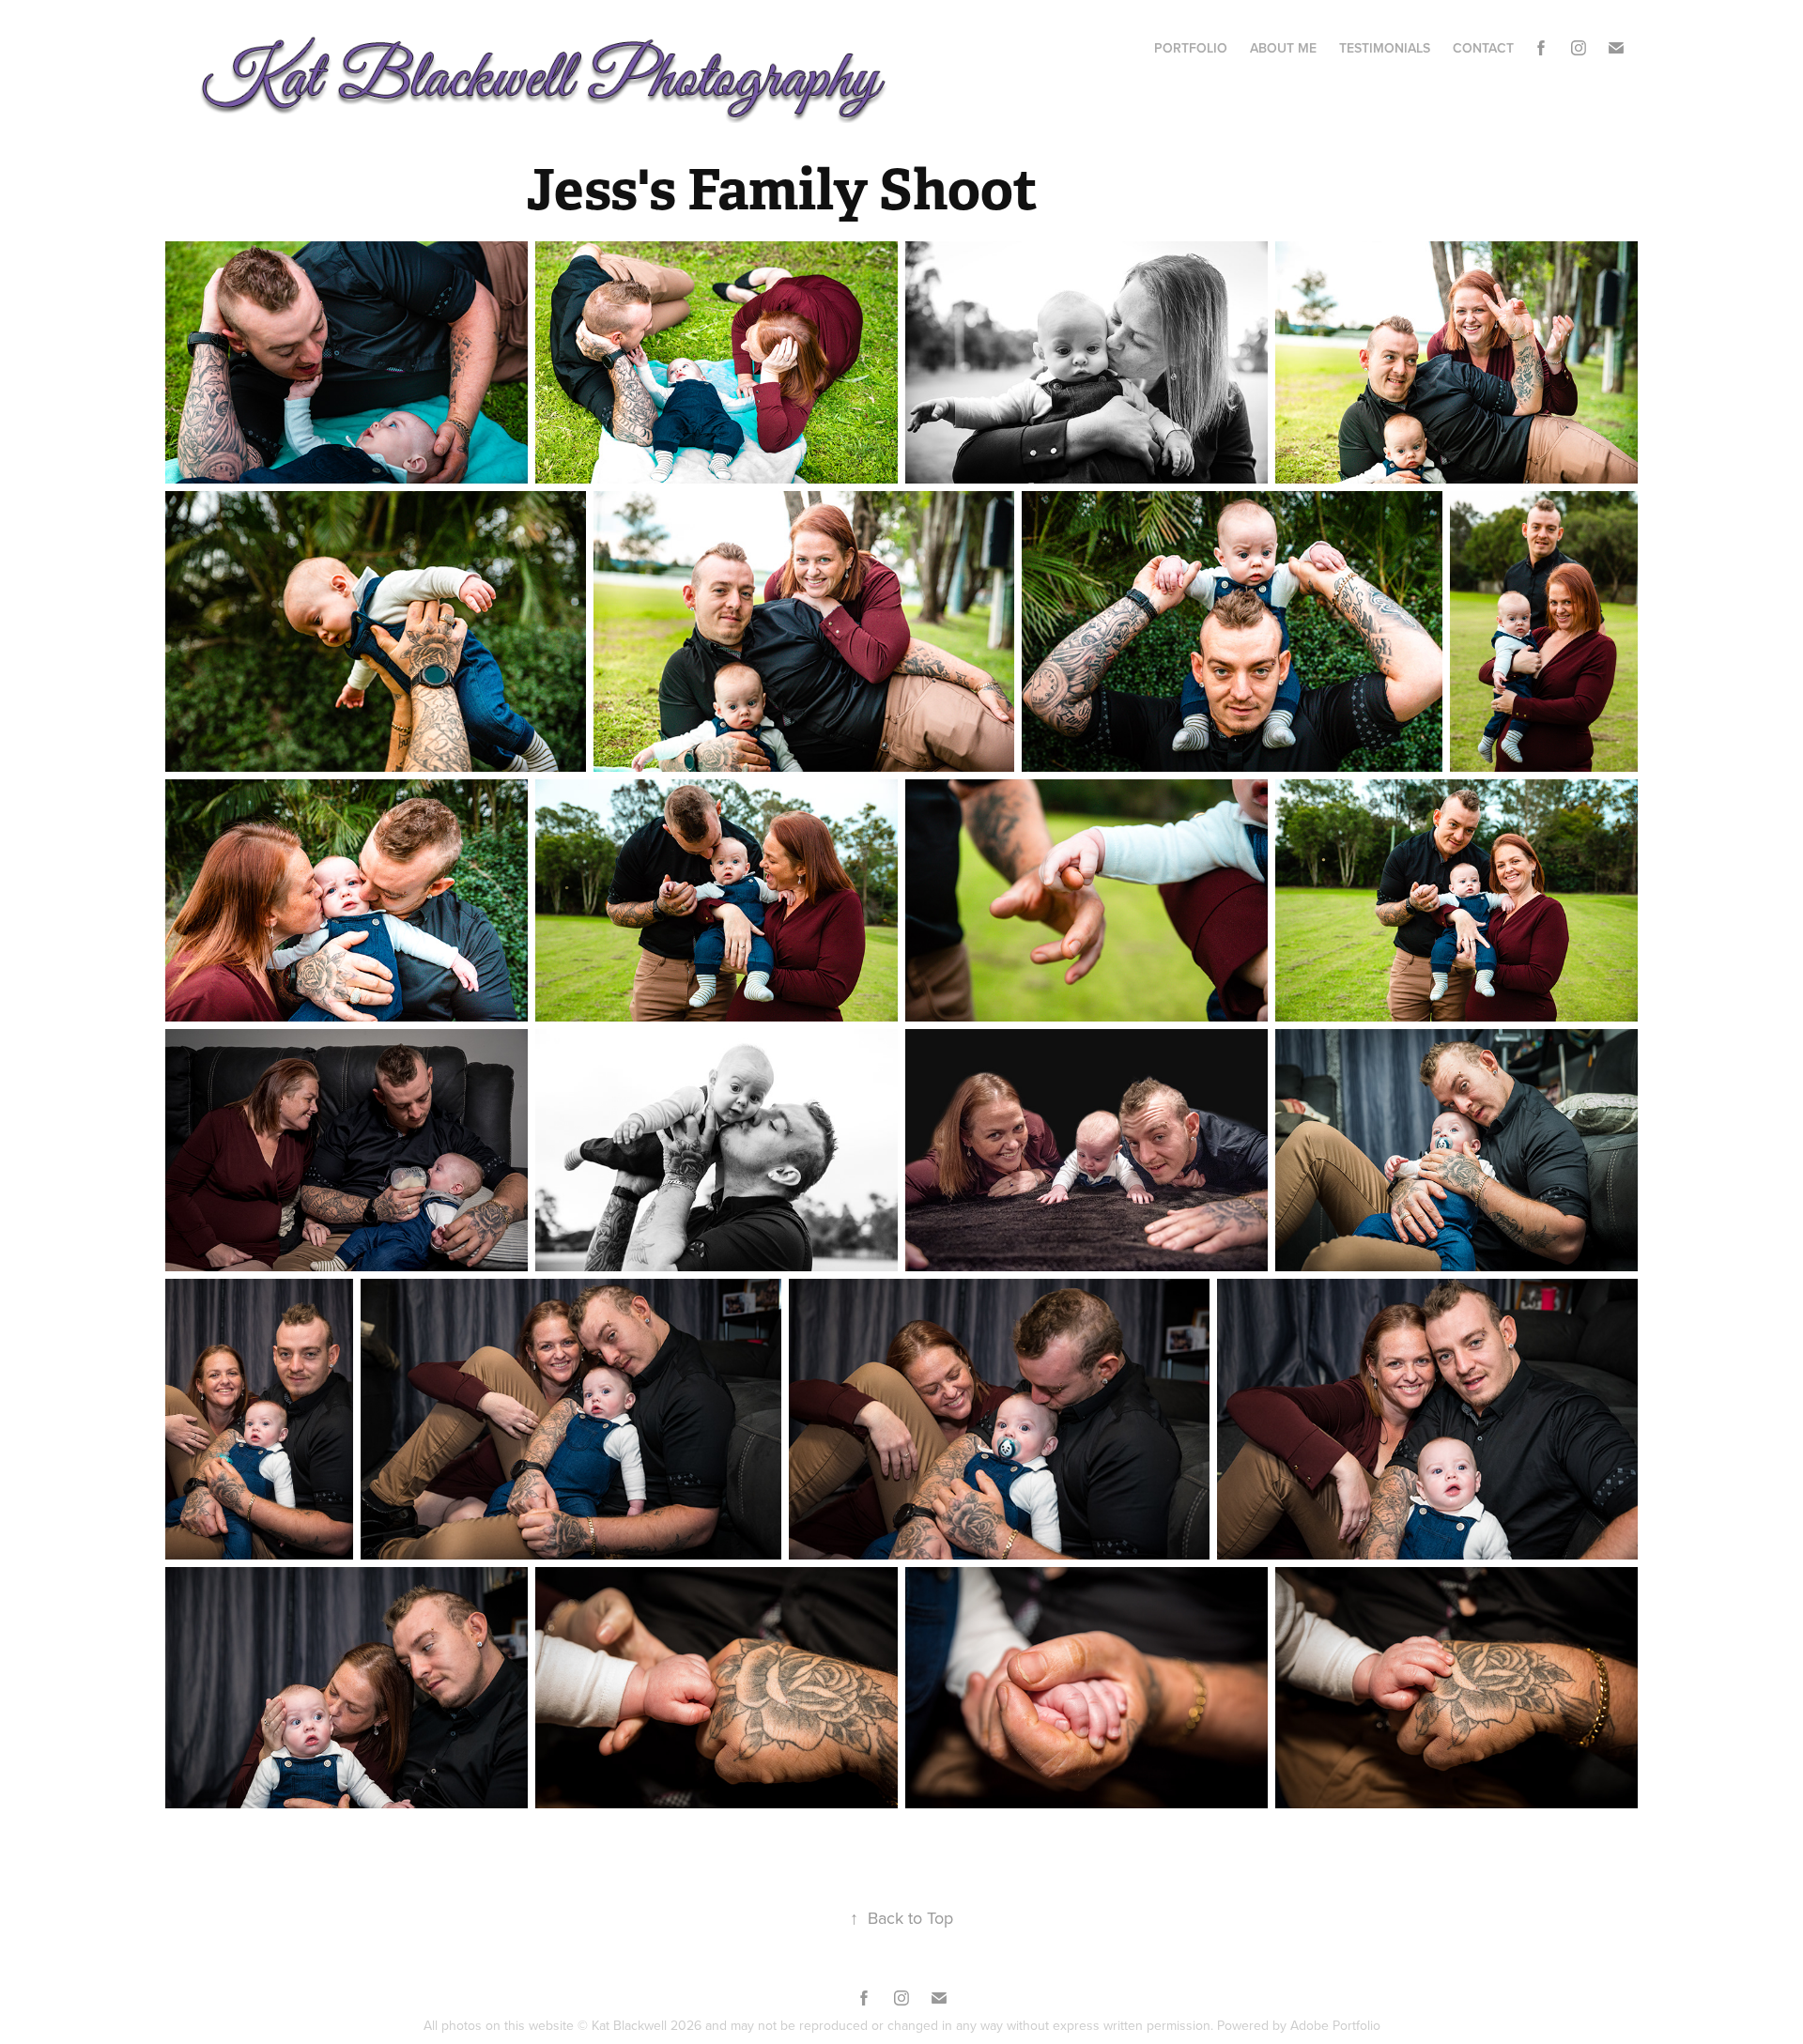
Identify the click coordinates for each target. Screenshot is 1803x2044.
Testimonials (1385, 48)
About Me (1283, 48)
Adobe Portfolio (1335, 2025)
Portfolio (1191, 48)
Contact (1483, 48)
